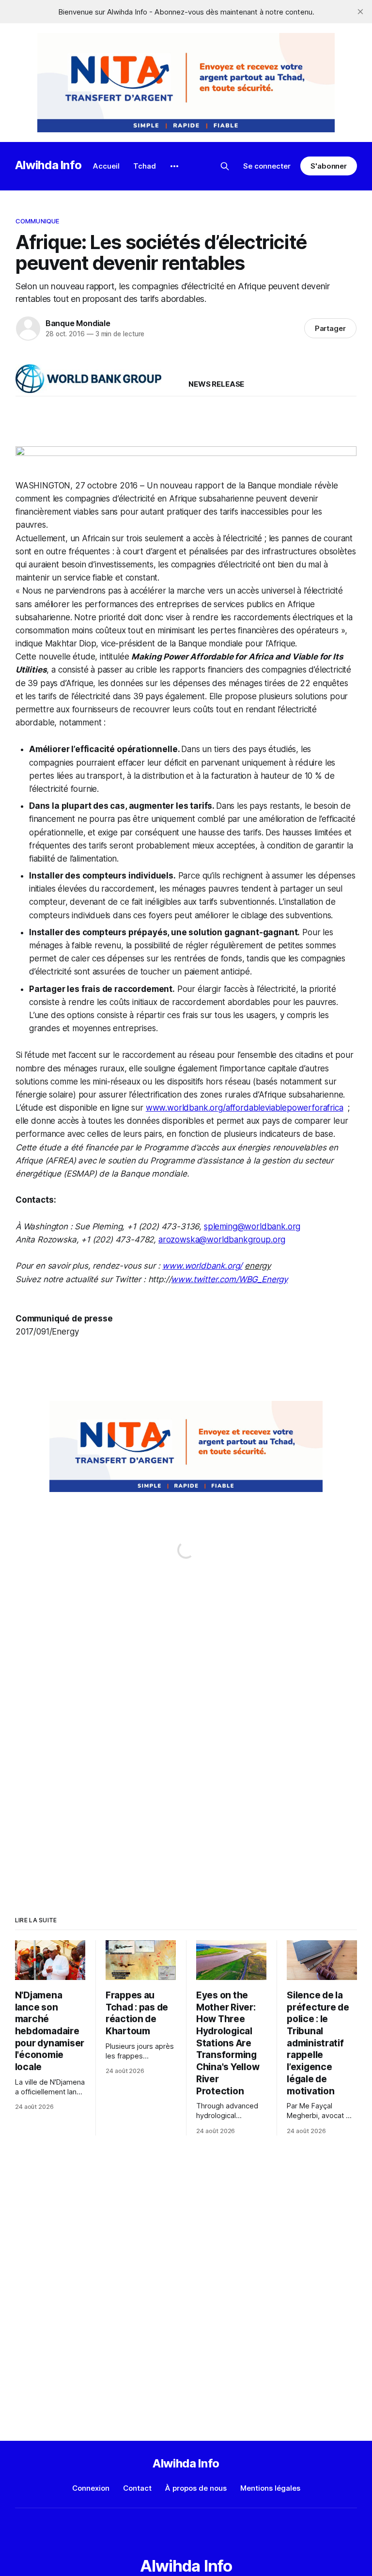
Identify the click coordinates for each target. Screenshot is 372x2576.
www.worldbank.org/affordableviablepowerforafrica (245, 1108)
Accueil (106, 166)
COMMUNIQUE (37, 221)
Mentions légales (270, 2488)
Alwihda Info (48, 165)
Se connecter (267, 166)
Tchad (145, 166)
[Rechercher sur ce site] (225, 166)
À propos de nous (196, 2488)
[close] (360, 12)
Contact (137, 2488)
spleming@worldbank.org (252, 1226)
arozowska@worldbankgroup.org (222, 1240)
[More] (174, 166)
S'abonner (329, 166)
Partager (331, 328)
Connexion (91, 2488)
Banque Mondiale (78, 323)
